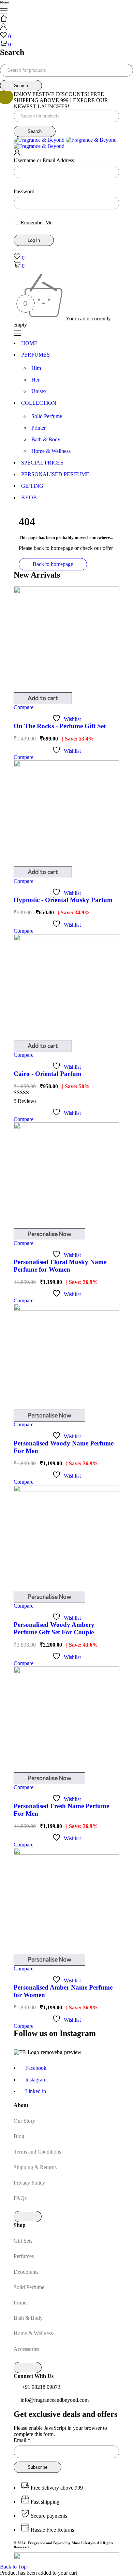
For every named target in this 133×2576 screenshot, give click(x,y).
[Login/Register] (3, 28)
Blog (19, 2136)
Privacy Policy (29, 2183)
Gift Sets (23, 2241)
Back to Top (13, 2567)
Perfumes (24, 2256)
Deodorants (26, 2272)
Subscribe (38, 2467)
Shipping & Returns (35, 2167)
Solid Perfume (29, 2287)
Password (24, 191)
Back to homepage (53, 564)
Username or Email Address (44, 160)
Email (22, 2440)
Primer (21, 2303)
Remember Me (36, 223)
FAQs (20, 2198)
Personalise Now (49, 1234)
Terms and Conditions (37, 2152)
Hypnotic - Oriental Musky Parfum (63, 900)
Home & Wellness (33, 2333)
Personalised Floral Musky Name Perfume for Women (60, 1266)
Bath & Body (28, 2318)
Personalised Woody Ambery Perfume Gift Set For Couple (54, 1628)
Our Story (24, 2121)
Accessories (26, 2349)
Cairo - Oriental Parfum (48, 1074)
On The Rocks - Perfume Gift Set (60, 726)
